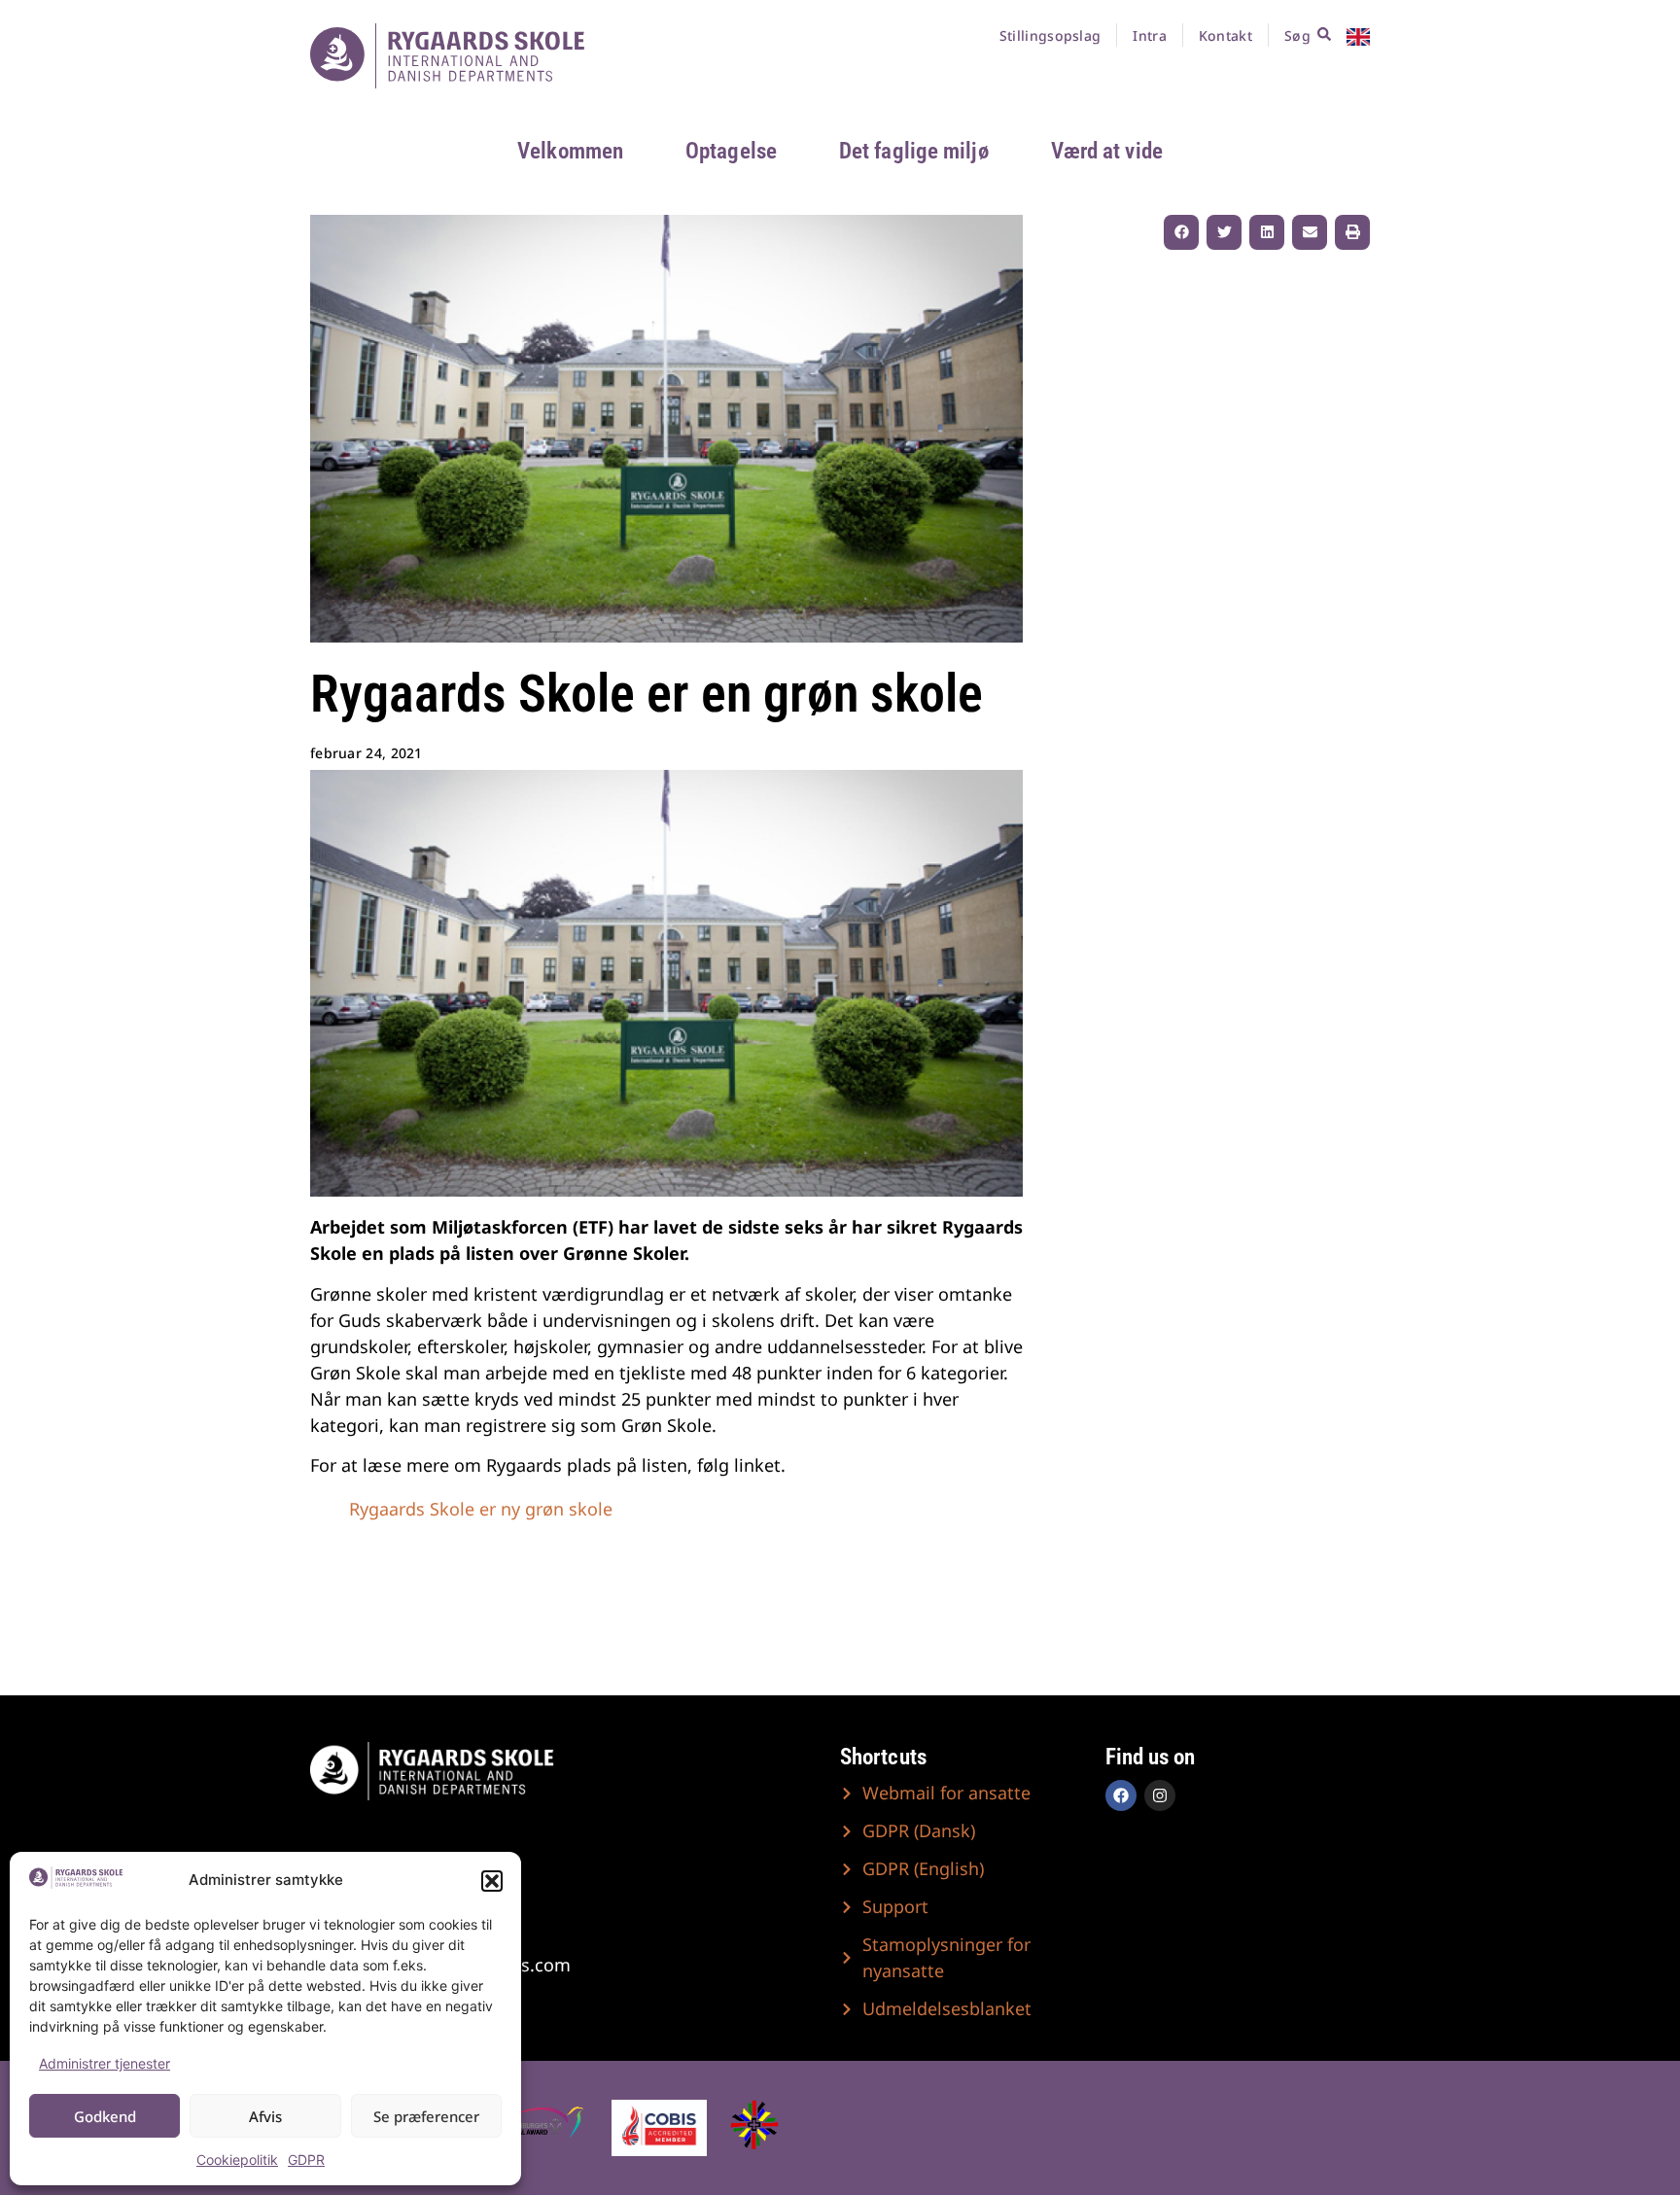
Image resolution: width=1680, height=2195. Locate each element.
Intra (1150, 35)
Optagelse (731, 151)
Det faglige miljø (914, 151)
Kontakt (1225, 35)
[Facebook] (1121, 1795)
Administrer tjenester (105, 2063)
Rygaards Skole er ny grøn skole (481, 1509)
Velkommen (570, 151)
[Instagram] (1160, 1795)
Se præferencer (426, 2116)
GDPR (306, 2160)
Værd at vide (1107, 151)
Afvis (265, 2116)
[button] (492, 1881)
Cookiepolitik (237, 2160)
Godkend (105, 2116)
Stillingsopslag (1050, 35)
